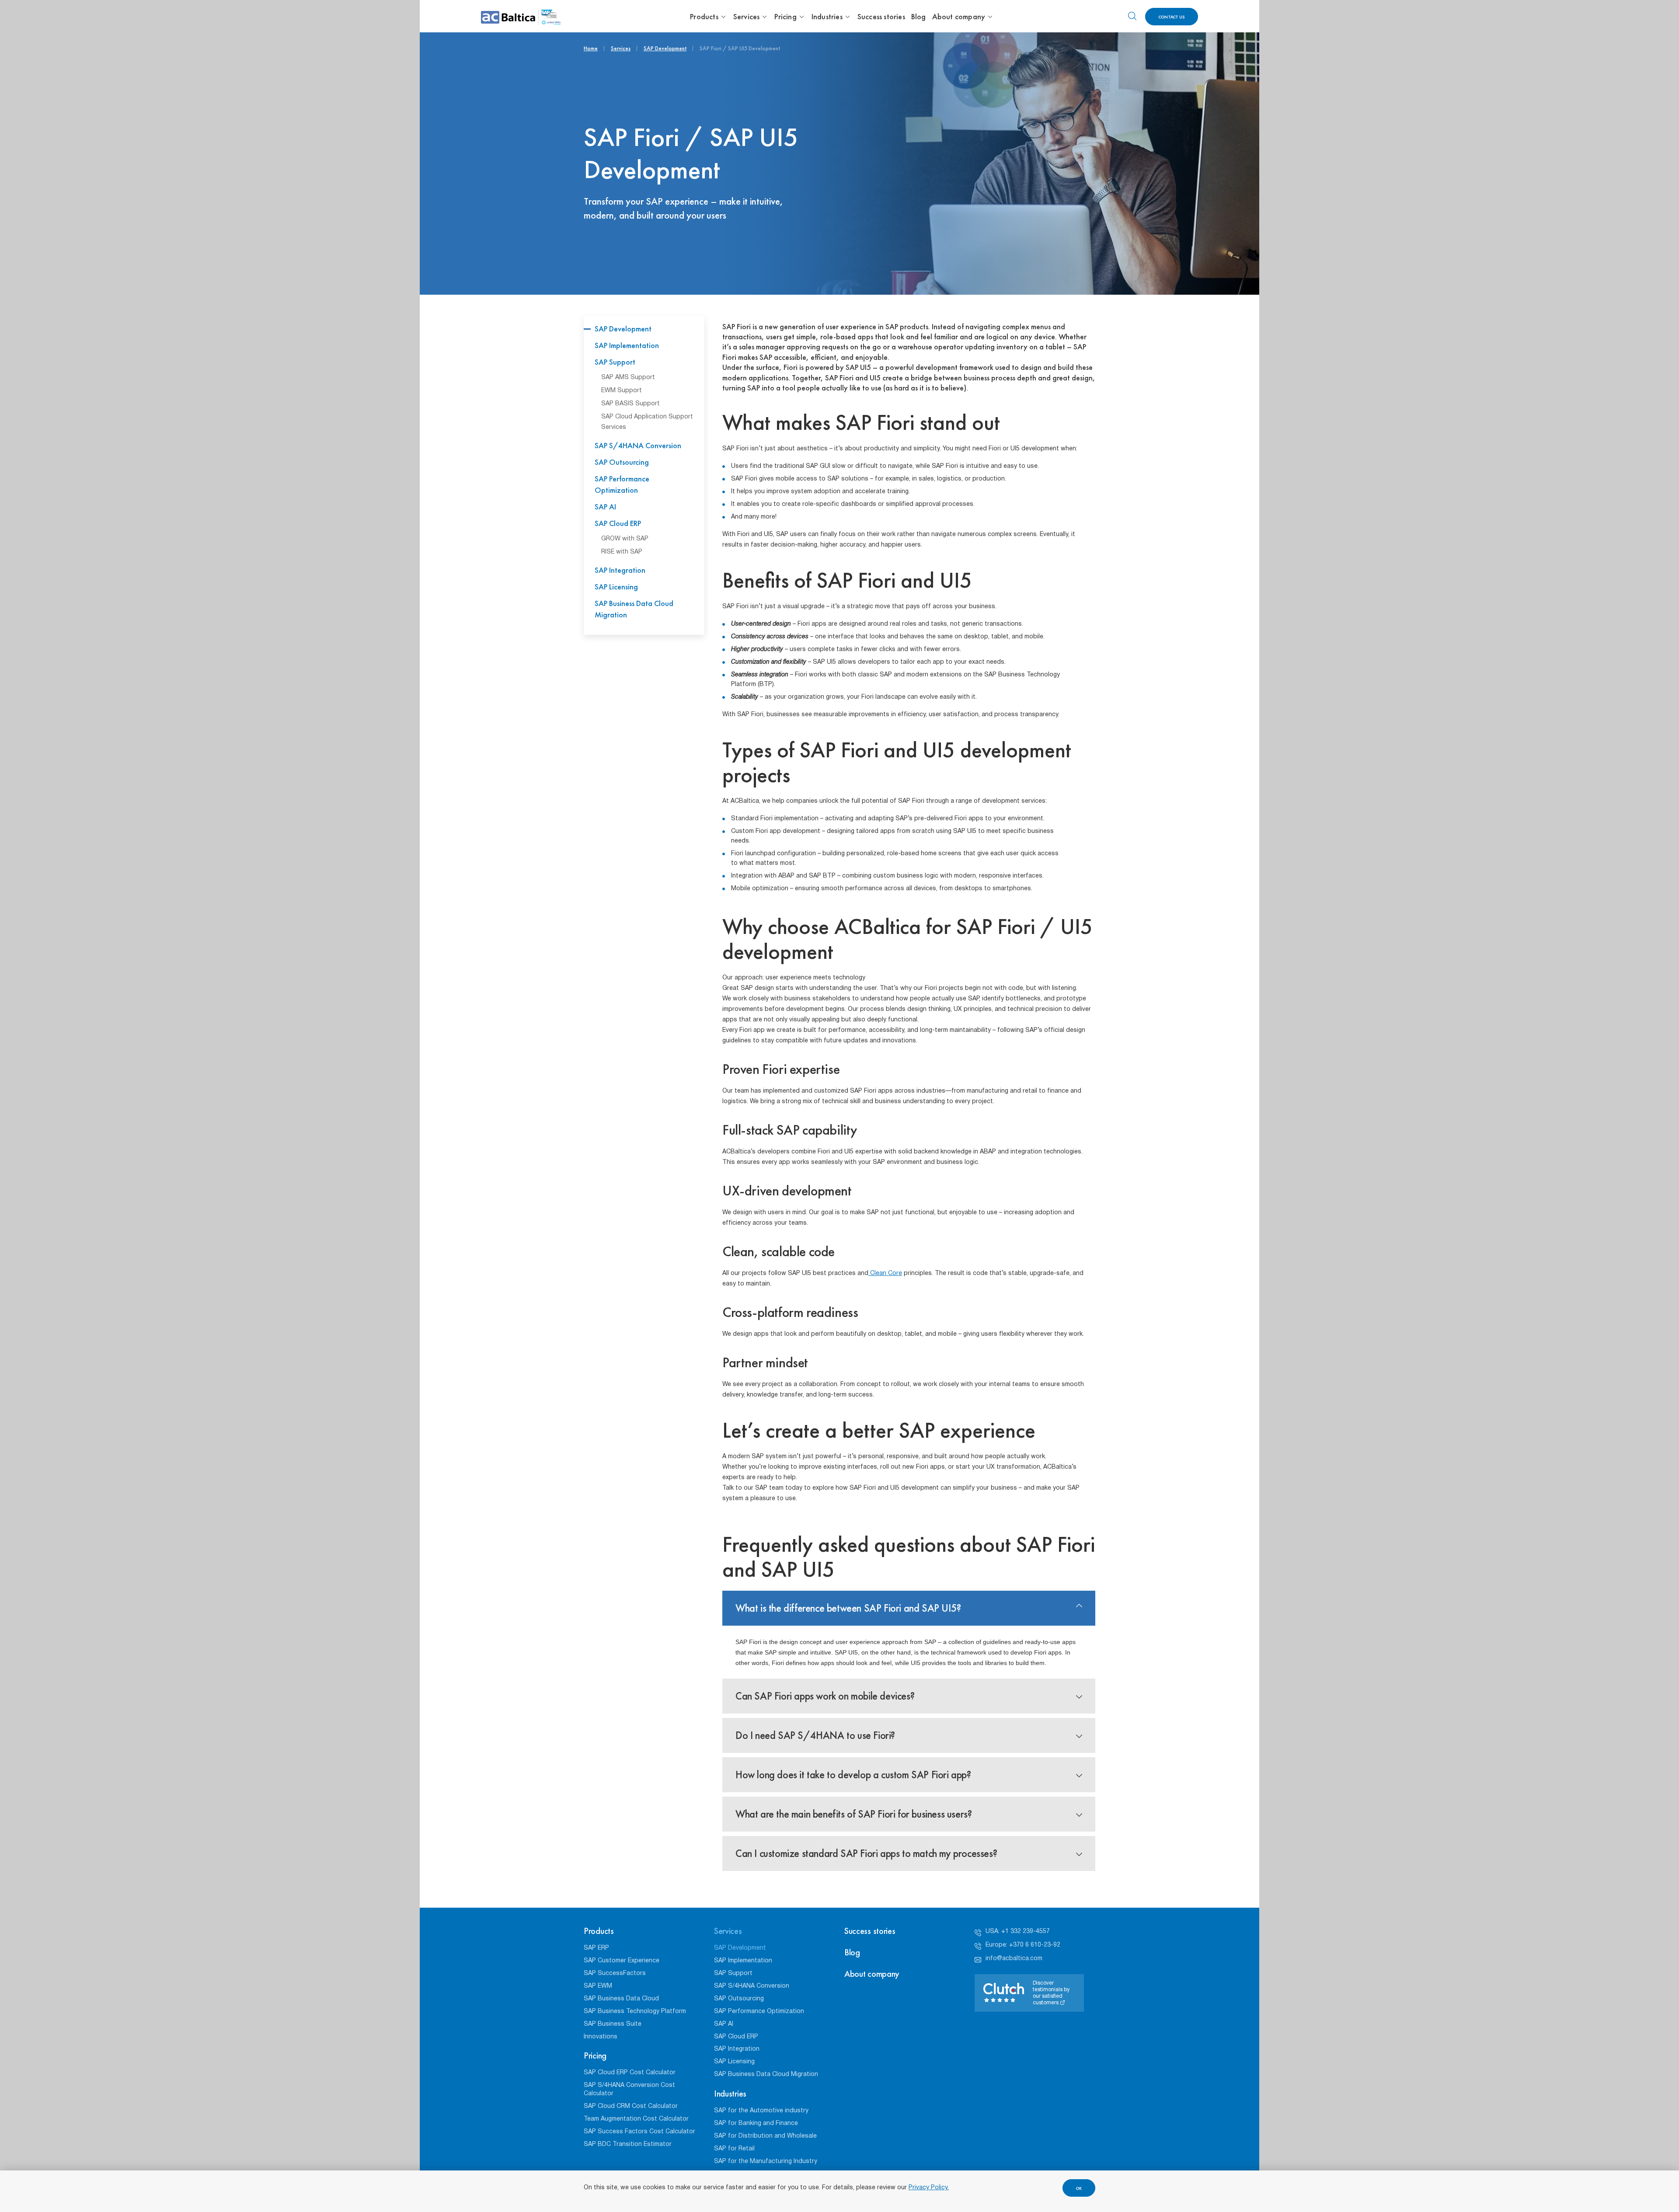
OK (1079, 2188)
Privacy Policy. (929, 2188)
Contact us (1172, 17)
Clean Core (885, 1273)
